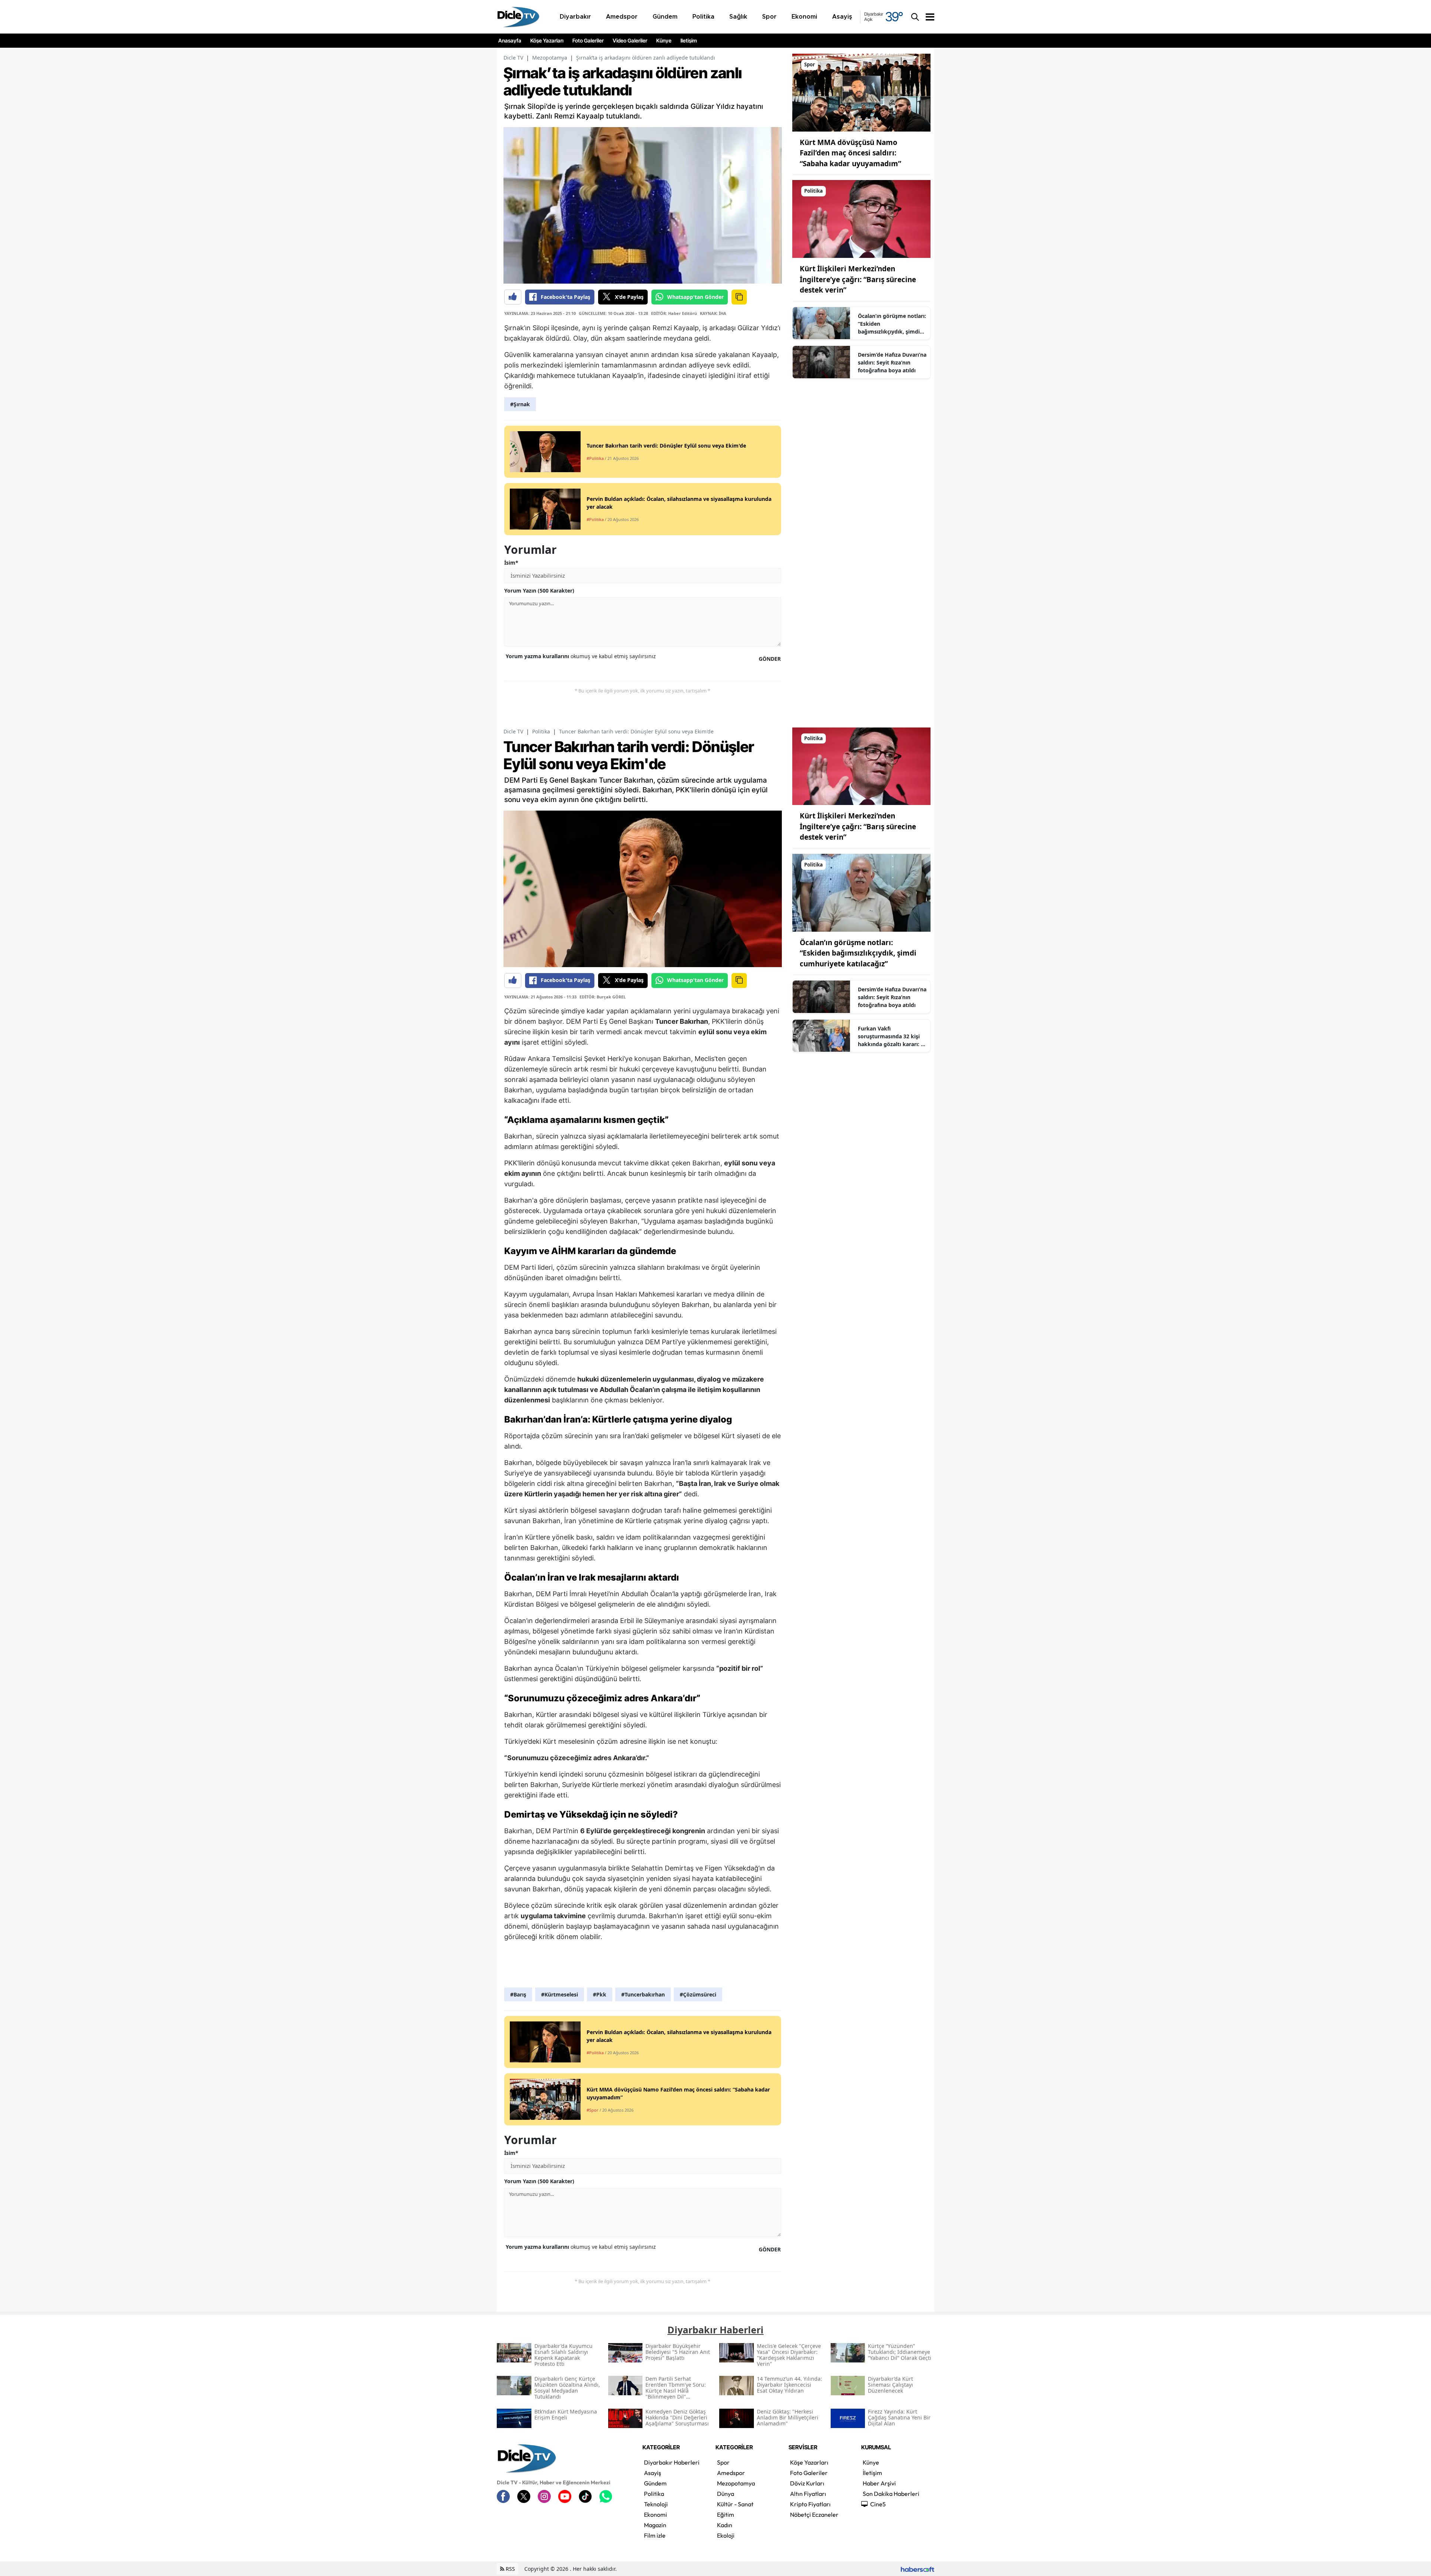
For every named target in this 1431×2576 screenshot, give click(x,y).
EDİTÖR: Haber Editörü (674, 313)
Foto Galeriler (588, 41)
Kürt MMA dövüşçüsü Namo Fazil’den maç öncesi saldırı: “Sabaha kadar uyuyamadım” (850, 153)
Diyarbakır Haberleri (672, 2462)
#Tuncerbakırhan (643, 1994)
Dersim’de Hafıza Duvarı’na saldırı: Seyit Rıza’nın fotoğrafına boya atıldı (892, 362)
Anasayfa (510, 41)
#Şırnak (520, 404)
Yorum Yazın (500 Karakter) (539, 591)
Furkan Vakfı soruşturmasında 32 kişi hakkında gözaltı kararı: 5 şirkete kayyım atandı (891, 1036)
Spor (723, 2462)
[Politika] (861, 218)
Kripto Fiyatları (810, 2504)
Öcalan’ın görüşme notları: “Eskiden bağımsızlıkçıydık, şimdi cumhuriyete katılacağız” (892, 324)
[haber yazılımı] (917, 2569)
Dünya (726, 2494)
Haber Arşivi (879, 2483)
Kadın (725, 2525)
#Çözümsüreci (698, 1994)
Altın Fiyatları (808, 2494)
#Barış (518, 1994)
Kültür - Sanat (735, 2504)
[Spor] (861, 92)
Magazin (655, 2525)
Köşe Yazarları (547, 41)
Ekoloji (726, 2535)
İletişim (689, 41)
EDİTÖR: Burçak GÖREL (603, 997)
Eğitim (726, 2515)
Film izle (655, 2535)
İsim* (511, 563)
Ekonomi (656, 2515)
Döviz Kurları (807, 2483)
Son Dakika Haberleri (891, 2494)
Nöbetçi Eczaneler (814, 2515)
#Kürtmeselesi (560, 1994)
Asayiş (653, 2473)
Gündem (655, 2483)
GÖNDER (770, 659)
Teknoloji (656, 2504)
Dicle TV (513, 58)
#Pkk (600, 1994)
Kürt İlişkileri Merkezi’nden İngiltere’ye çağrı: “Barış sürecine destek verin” (858, 279)
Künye (664, 41)
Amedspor (731, 2473)
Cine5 (878, 2504)
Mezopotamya (550, 58)
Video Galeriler (630, 41)
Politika (541, 731)
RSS (510, 2569)
